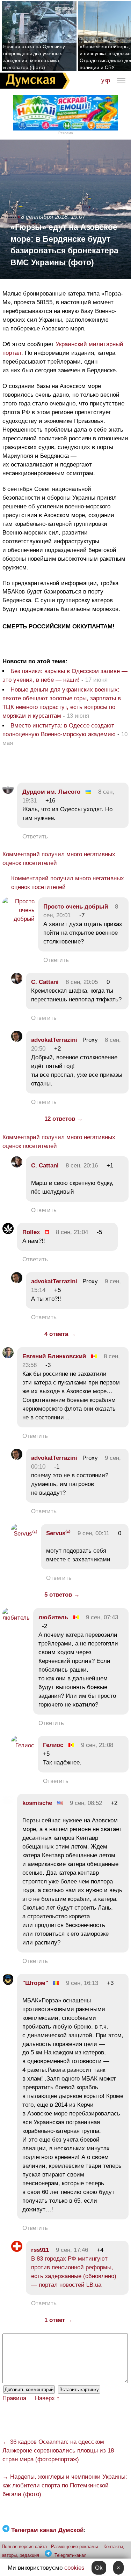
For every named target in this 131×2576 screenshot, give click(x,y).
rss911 (40, 2250)
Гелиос (53, 1745)
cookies (74, 2568)
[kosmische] (8, 1803)
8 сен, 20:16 (82, 1166)
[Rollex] (8, 1232)
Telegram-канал (71, 2555)
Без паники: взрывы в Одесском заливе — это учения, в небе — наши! (65, 675)
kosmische (37, 1803)
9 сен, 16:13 (82, 1983)
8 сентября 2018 (44, 217)
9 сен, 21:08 (97, 1745)
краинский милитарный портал (63, 349)
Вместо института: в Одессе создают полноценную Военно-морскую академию (59, 730)
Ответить (35, 837)
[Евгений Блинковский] (8, 1356)
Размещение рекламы (74, 2547)
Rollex (31, 1232)
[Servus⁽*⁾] (24, 1534)
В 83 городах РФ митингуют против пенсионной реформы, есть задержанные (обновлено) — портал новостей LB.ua (74, 2272)
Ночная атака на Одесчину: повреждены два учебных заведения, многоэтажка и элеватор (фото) (35, 57)
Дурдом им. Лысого (51, 792)
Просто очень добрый (76, 907)
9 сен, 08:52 (86, 1803)
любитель (53, 1617)
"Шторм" (35, 1983)
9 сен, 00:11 (93, 1533)
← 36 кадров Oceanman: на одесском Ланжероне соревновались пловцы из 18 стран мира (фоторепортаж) (58, 2451)
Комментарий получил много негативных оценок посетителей (59, 859)
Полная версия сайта (24, 2547)
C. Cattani (45, 982)
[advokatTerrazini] (17, 1040)
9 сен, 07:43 (102, 1617)
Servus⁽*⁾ (58, 1533)
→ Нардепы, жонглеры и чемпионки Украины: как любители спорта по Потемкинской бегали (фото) (65, 2485)
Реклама (66, 133)
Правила (14, 2398)
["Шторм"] (8, 1983)
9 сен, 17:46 (72, 2250)
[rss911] (17, 2250)
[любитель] (16, 1618)
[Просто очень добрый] (19, 919)
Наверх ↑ (47, 2398)
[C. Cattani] (17, 982)
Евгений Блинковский (54, 1356)
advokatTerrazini (54, 1040)
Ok (99, 2568)
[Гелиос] (23, 1745)
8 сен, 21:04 (72, 1232)
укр (106, 80)
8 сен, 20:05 (82, 982)
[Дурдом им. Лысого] (8, 792)
